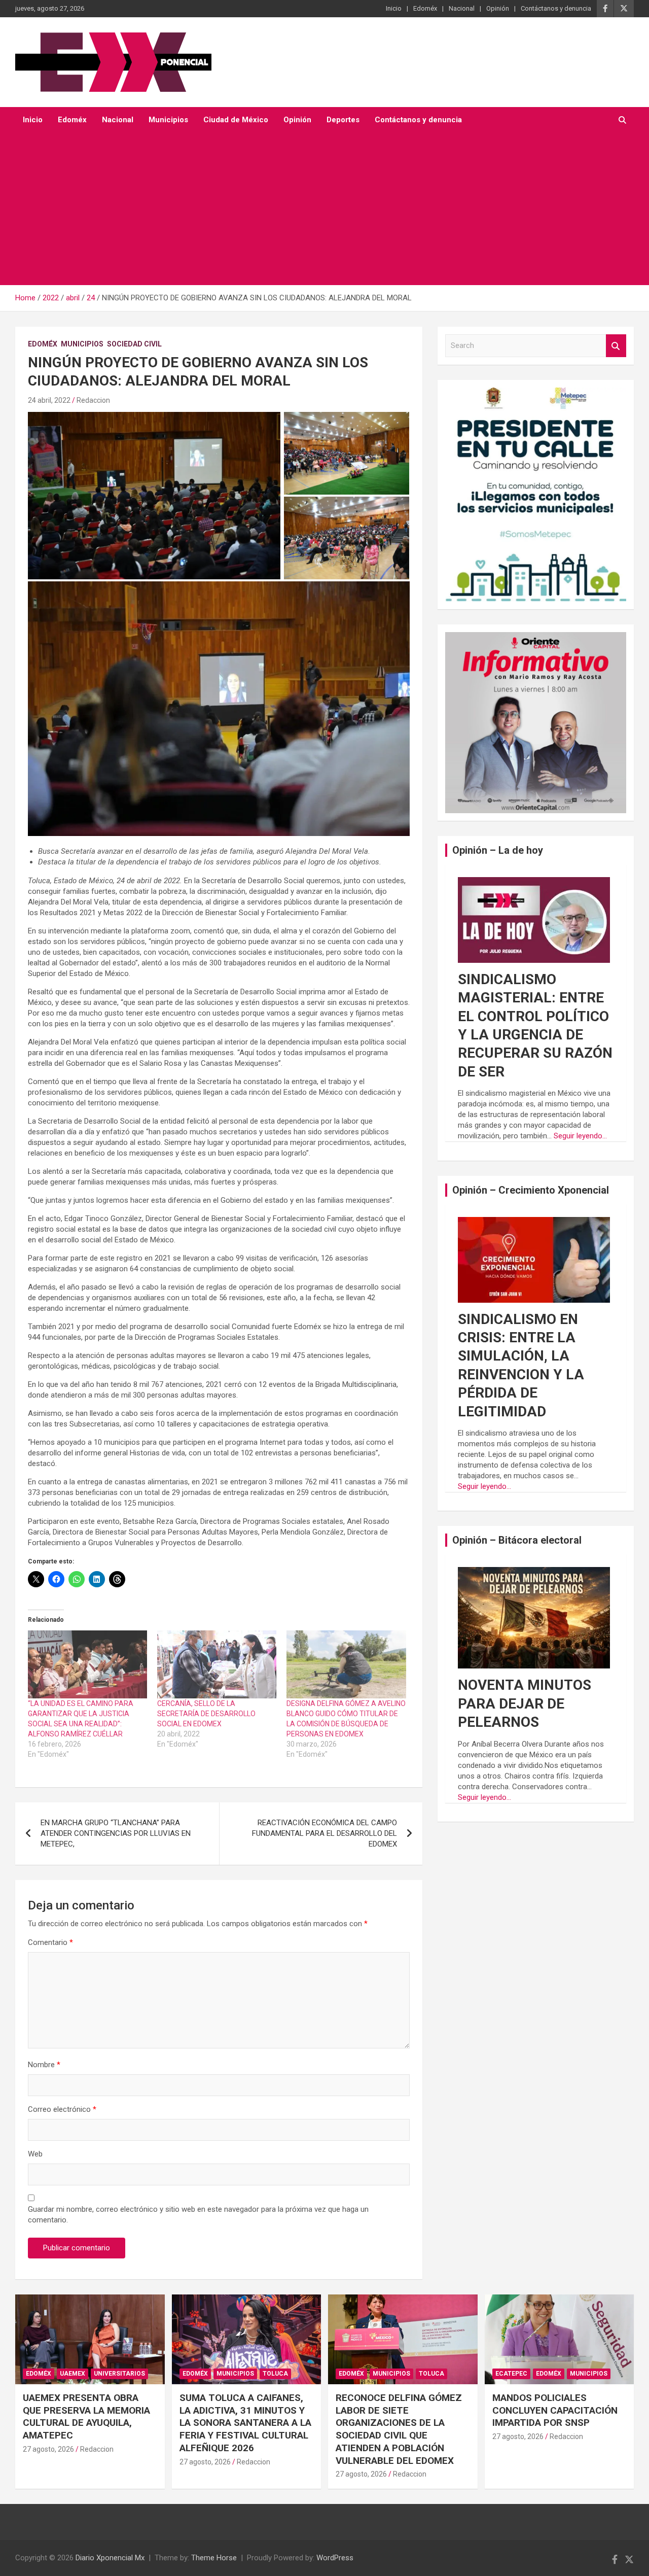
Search (616, 346)
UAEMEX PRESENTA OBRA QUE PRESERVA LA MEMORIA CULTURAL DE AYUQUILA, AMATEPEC (86, 2416)
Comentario (50, 1942)
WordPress (335, 2558)
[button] (154, 496)
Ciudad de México (236, 120)
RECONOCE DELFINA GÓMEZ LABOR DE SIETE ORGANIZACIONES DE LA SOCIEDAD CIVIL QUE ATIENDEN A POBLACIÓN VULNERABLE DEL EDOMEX (399, 2429)
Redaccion (93, 400)
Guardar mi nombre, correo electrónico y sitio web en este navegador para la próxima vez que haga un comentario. (198, 2215)
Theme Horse (214, 2558)
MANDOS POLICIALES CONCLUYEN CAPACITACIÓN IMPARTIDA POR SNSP (555, 2410)
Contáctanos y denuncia (556, 8)
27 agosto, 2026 (48, 2449)
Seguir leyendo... (580, 1136)
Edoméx (425, 8)
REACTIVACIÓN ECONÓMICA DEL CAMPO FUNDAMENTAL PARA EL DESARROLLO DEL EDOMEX (324, 1833)
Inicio (394, 8)
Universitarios (119, 2374)
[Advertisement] (324, 209)
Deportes (343, 120)
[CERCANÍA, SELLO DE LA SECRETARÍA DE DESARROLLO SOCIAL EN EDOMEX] (217, 1664)
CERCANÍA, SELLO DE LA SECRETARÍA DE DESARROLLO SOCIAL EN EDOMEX (206, 1714)
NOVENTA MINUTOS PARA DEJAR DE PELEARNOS (525, 1703)
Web (35, 2154)
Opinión (498, 8)
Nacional (462, 8)
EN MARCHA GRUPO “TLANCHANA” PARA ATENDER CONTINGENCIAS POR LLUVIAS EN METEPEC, (116, 1833)
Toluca (275, 2374)
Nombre (44, 2065)
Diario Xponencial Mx (110, 2558)
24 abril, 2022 (49, 400)
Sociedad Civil (134, 344)
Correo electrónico (62, 2109)
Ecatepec (511, 2374)
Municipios (168, 120)
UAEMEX (73, 2374)
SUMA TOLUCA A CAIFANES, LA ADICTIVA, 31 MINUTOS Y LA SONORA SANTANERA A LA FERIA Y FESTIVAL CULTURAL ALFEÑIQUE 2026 (245, 2423)
